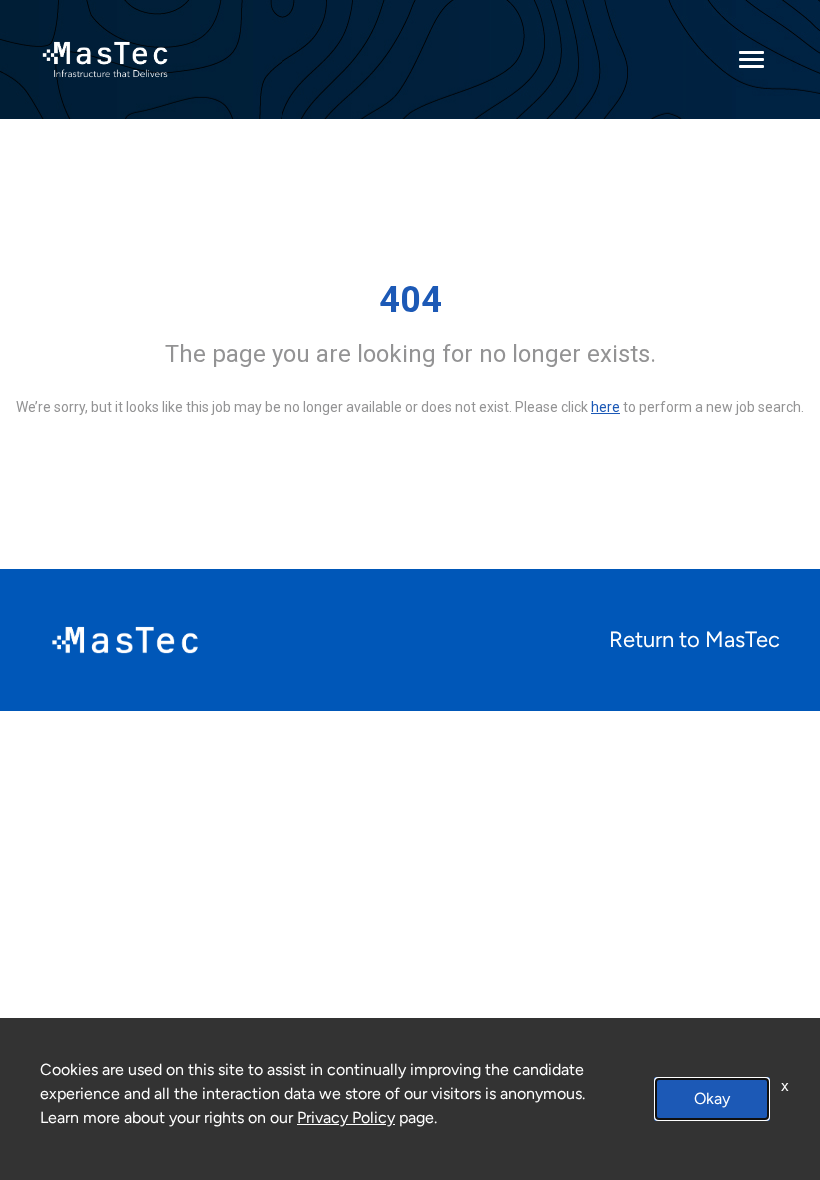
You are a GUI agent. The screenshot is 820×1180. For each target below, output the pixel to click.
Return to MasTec (694, 639)
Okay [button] (712, 1098)
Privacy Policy (346, 1117)
